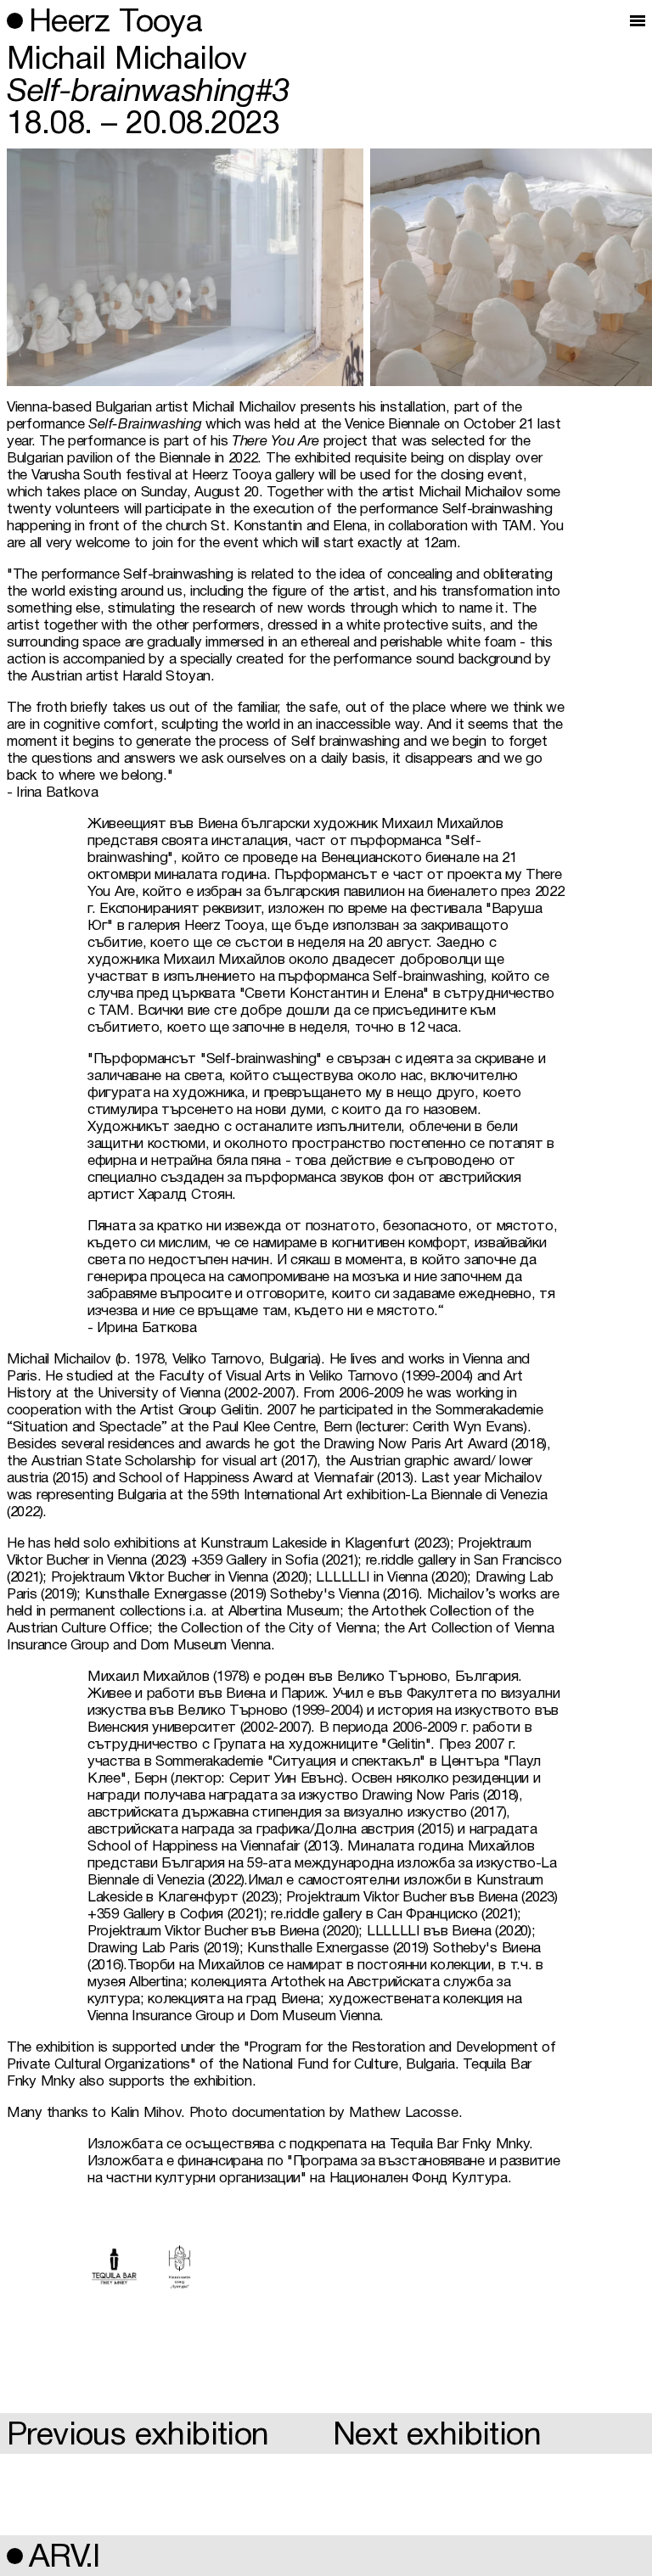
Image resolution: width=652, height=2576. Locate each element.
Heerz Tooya (115, 23)
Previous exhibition (138, 2436)
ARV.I (65, 2559)
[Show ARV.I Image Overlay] (11, 2556)
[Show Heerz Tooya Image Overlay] (11, 21)
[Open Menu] (638, 21)
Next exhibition (437, 2436)
